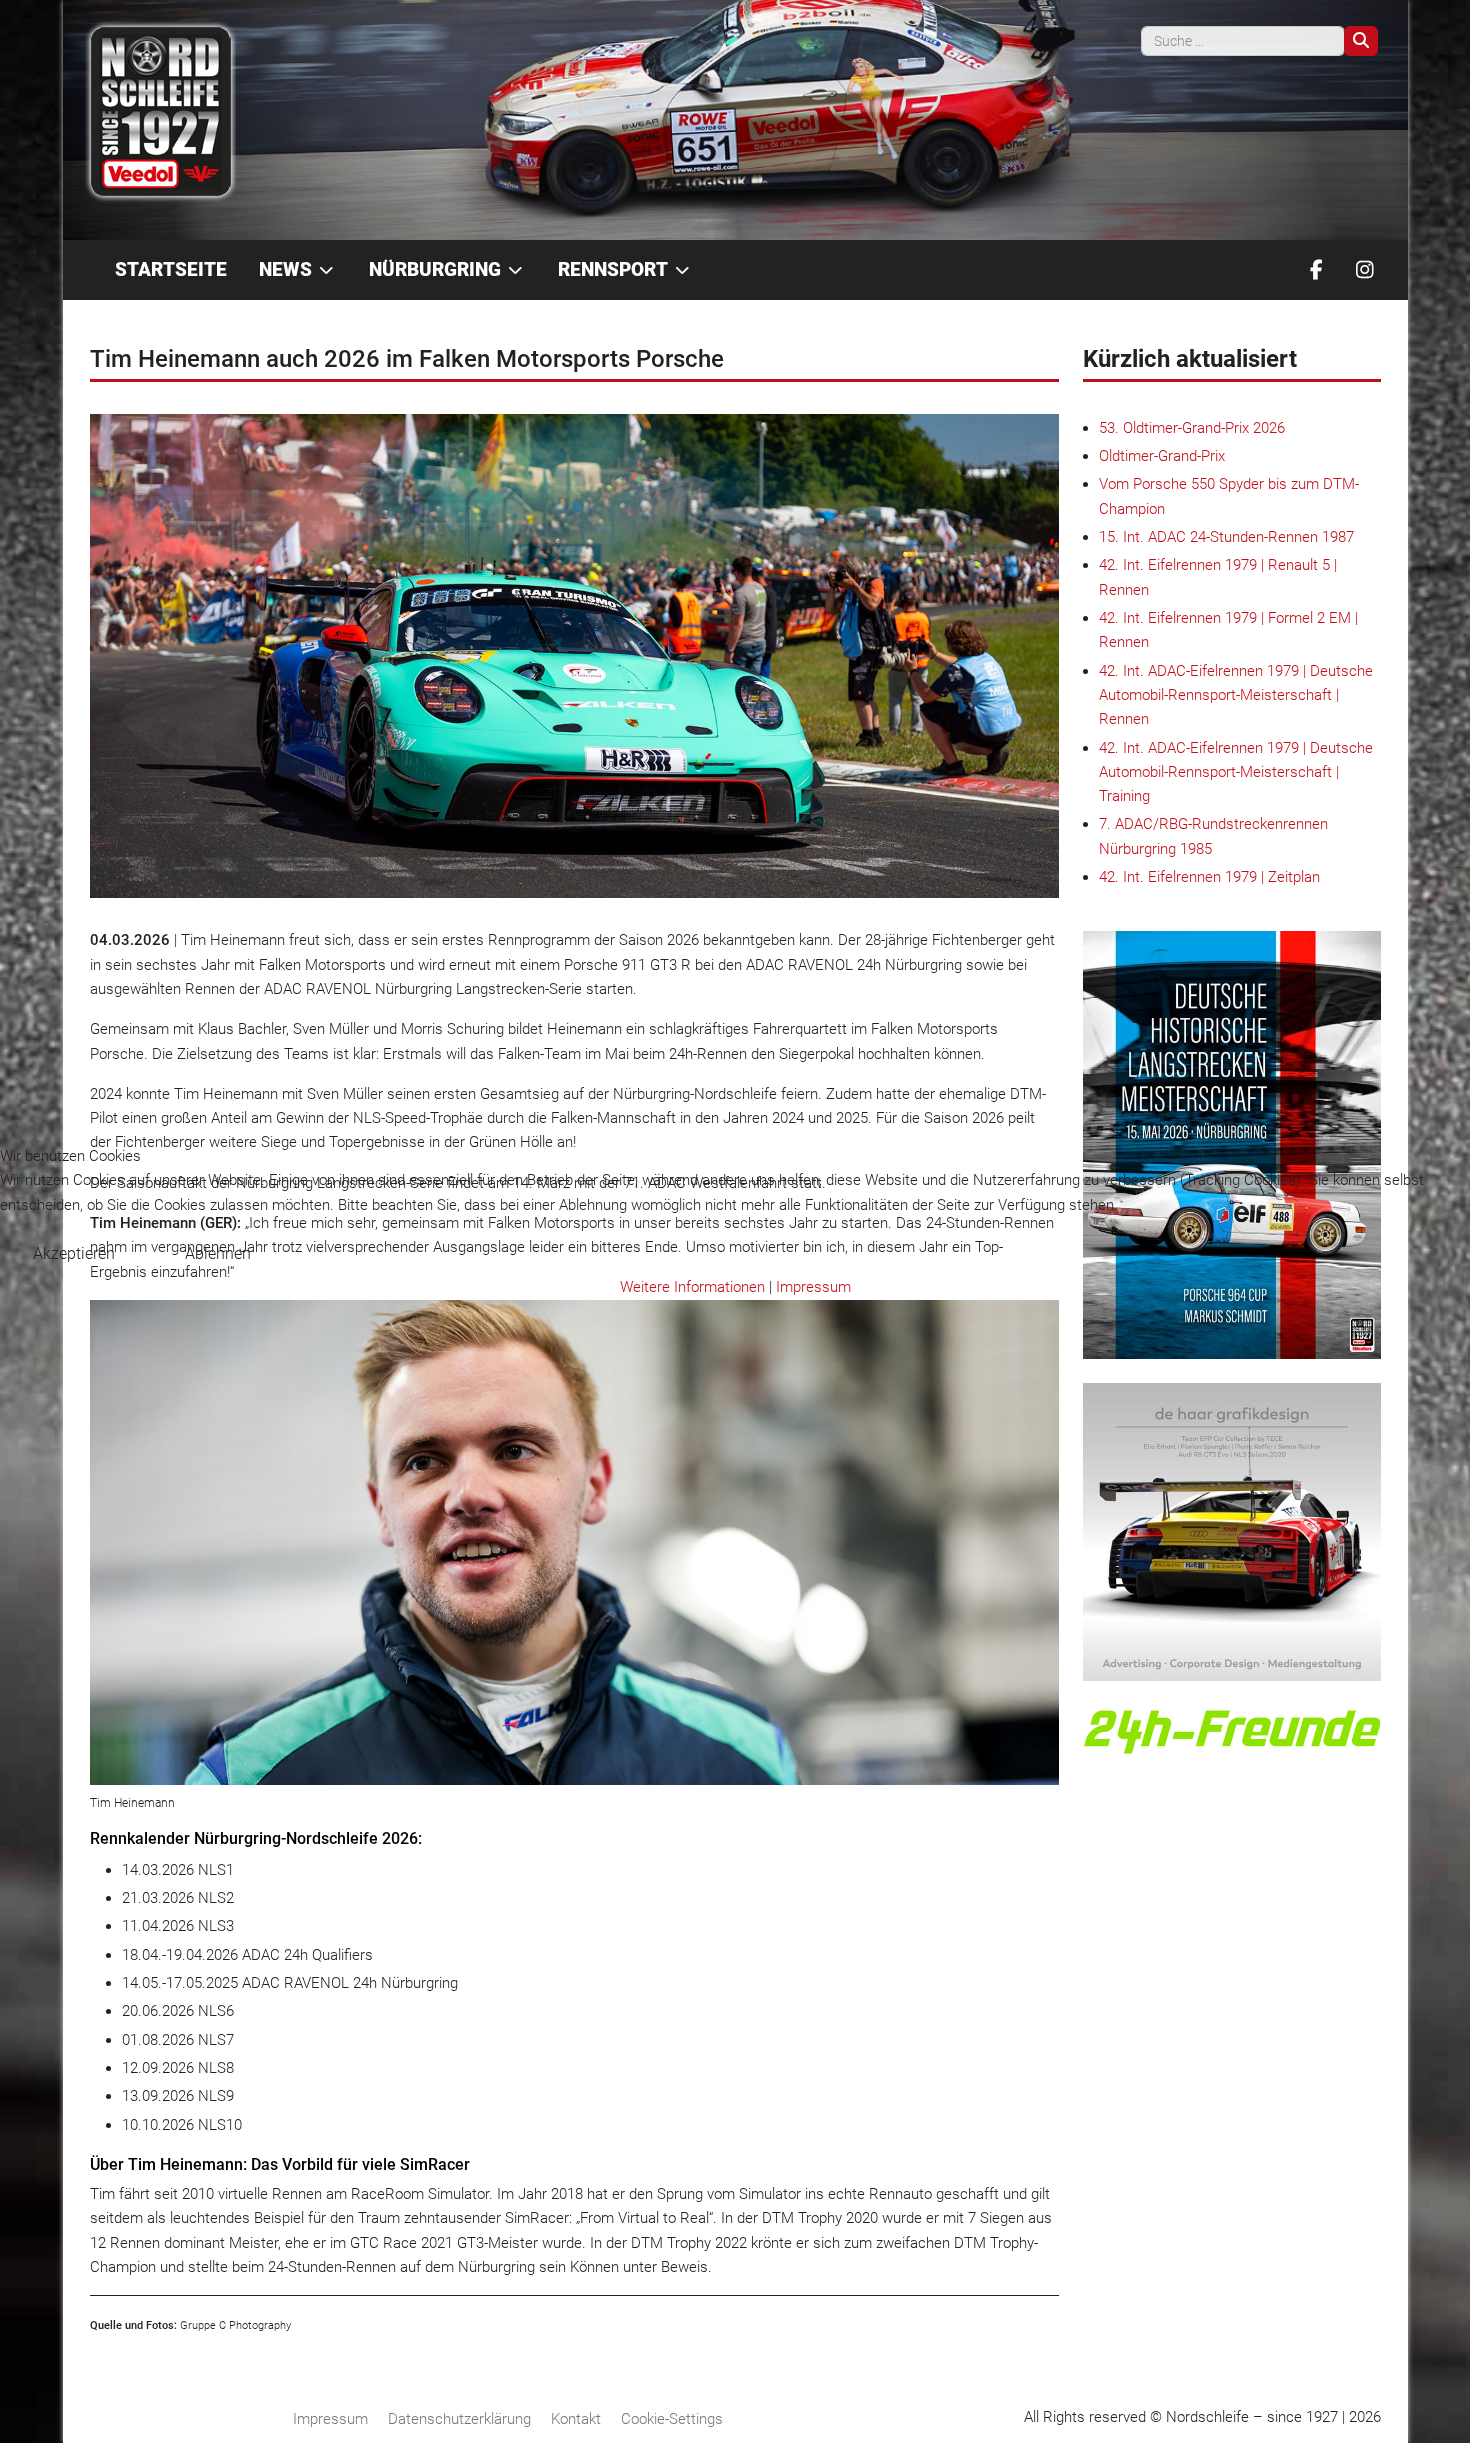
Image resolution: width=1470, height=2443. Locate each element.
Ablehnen (218, 1253)
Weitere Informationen (692, 1287)
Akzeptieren (74, 1253)
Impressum (813, 1287)
